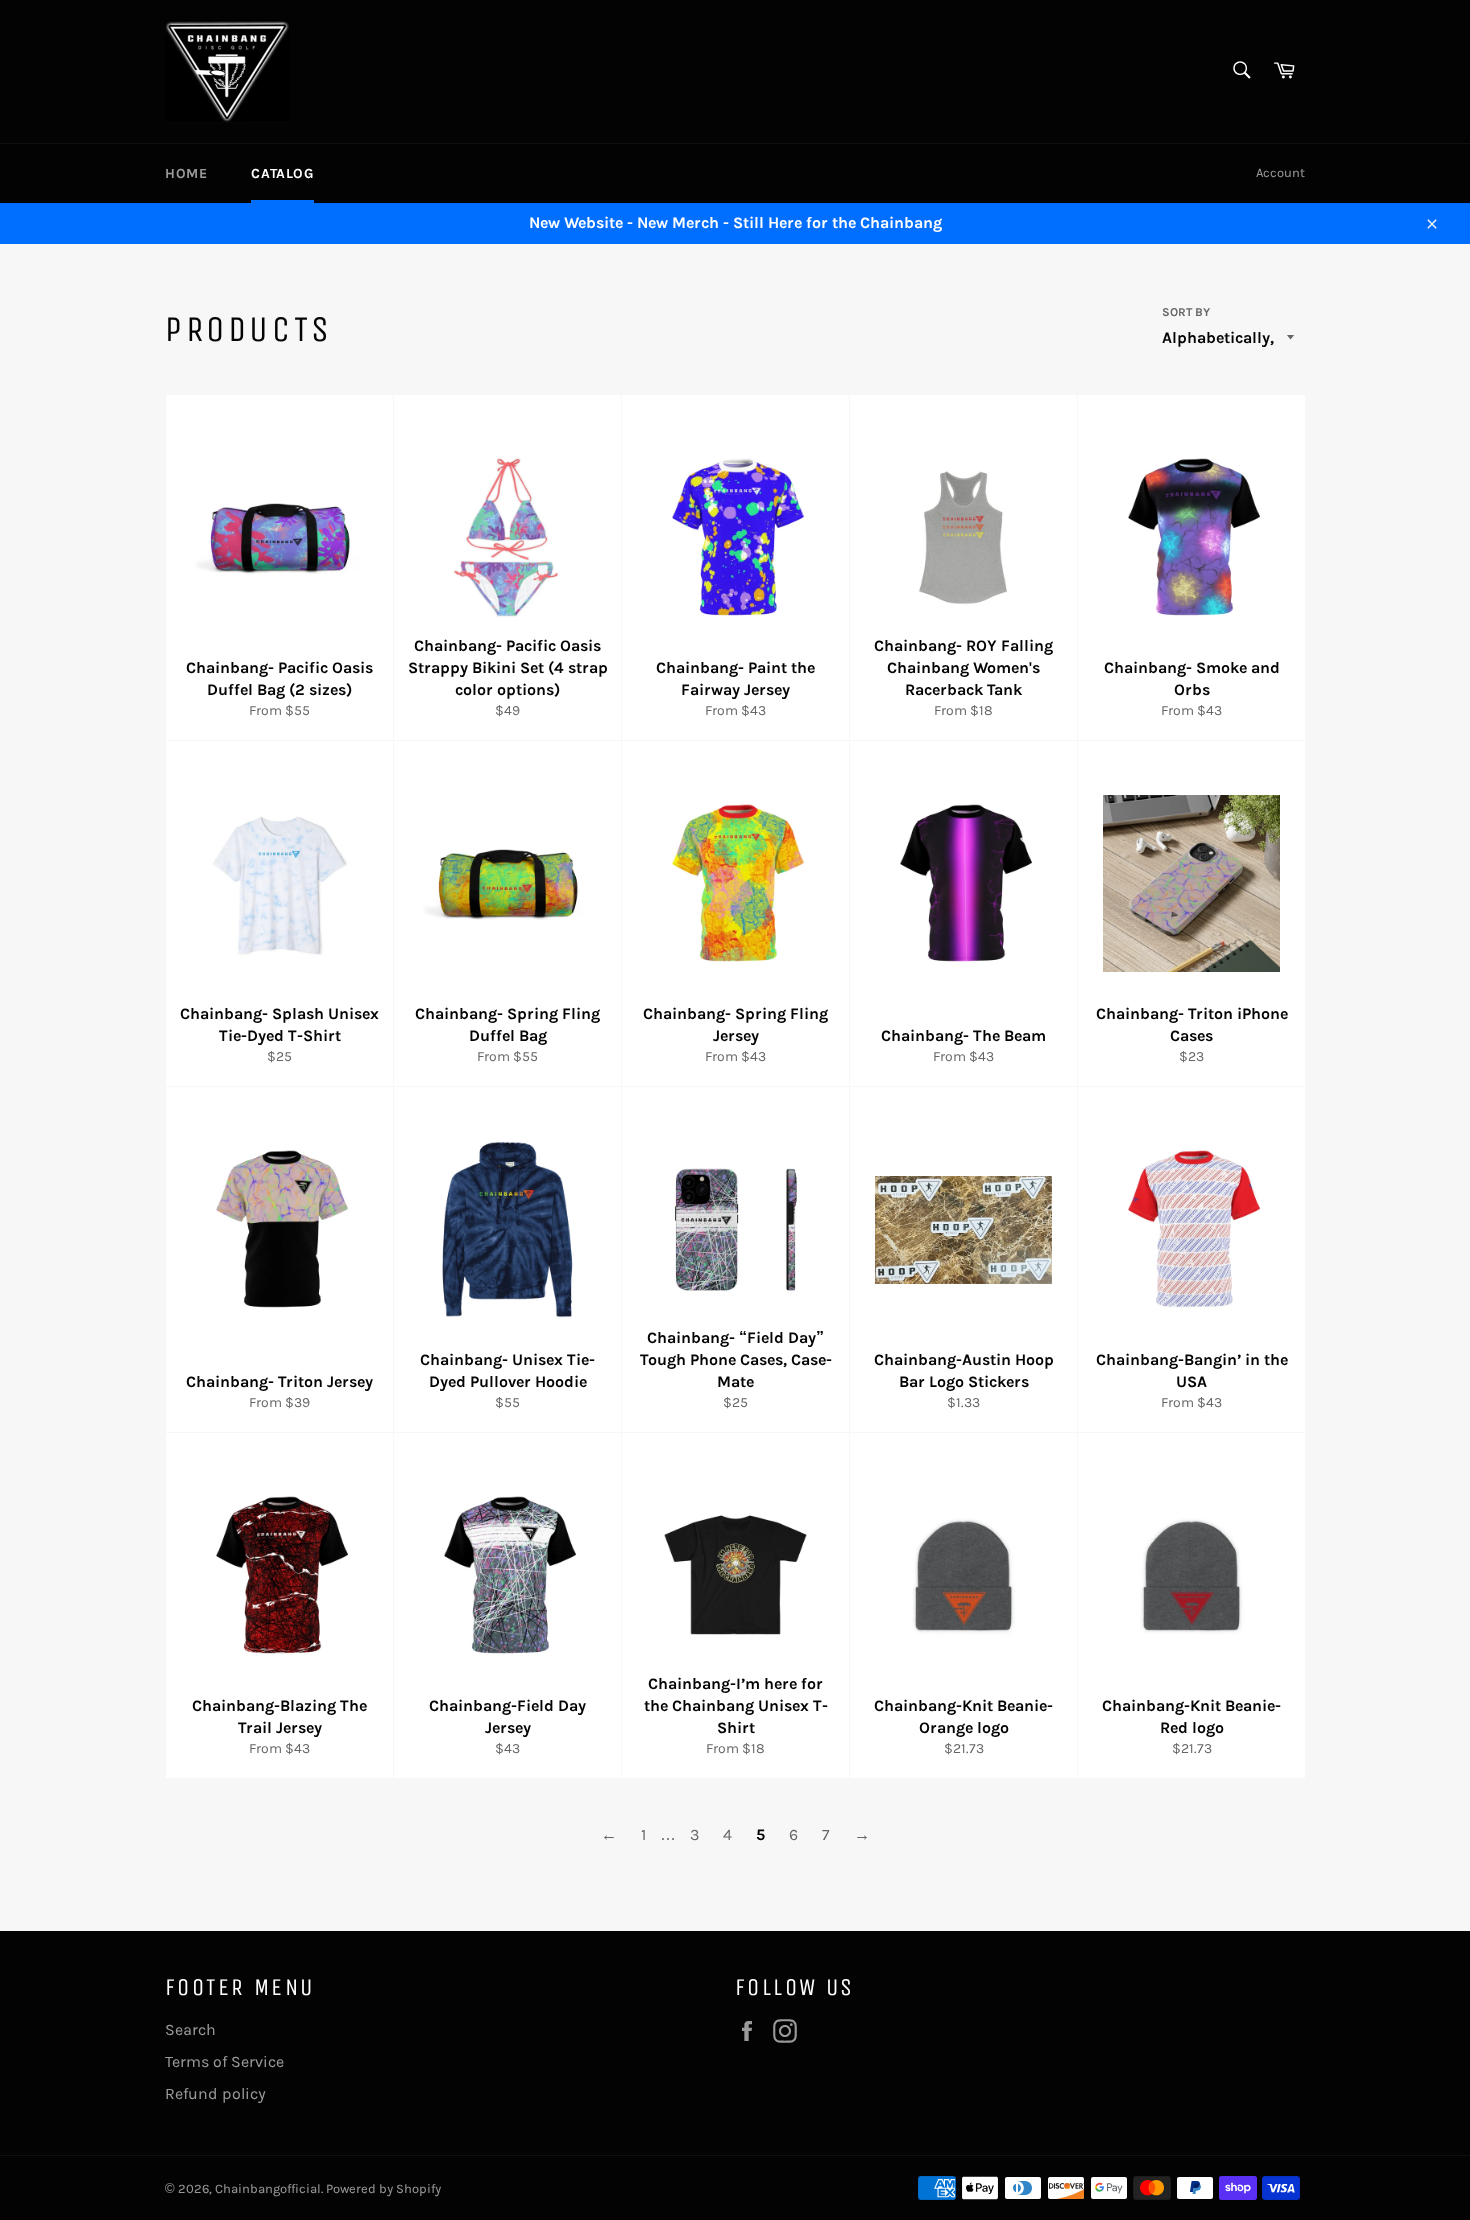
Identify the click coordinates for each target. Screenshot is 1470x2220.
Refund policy (215, 2093)
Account (1280, 172)
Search (190, 2029)
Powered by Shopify (383, 2188)
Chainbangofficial (268, 2188)
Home (186, 173)
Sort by (1186, 312)
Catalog (282, 173)
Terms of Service (224, 2061)
